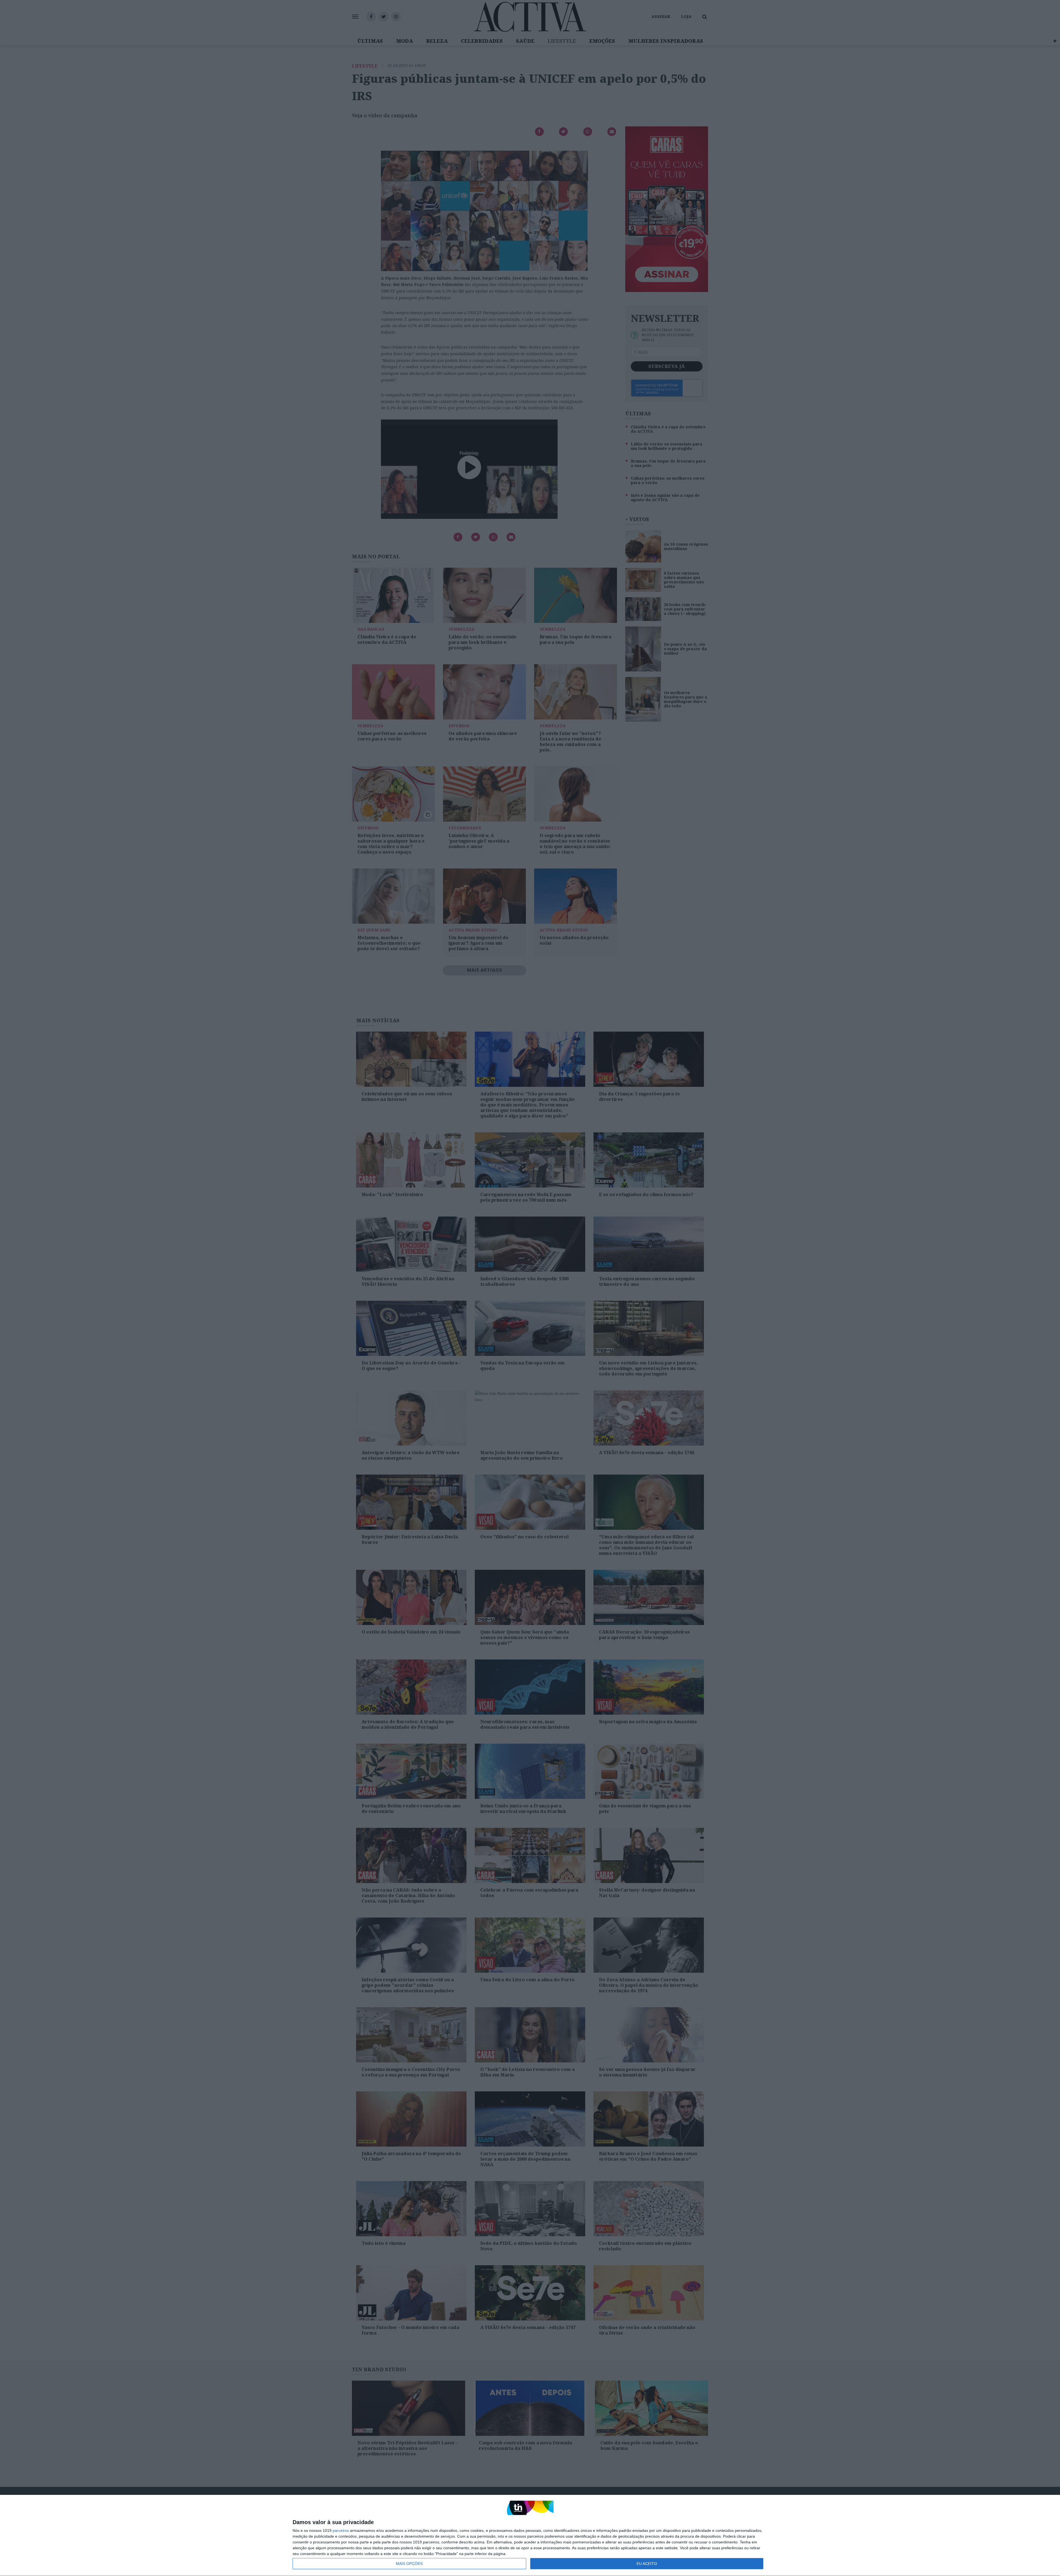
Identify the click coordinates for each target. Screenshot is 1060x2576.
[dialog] (530, 2536)
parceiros (341, 2530)
